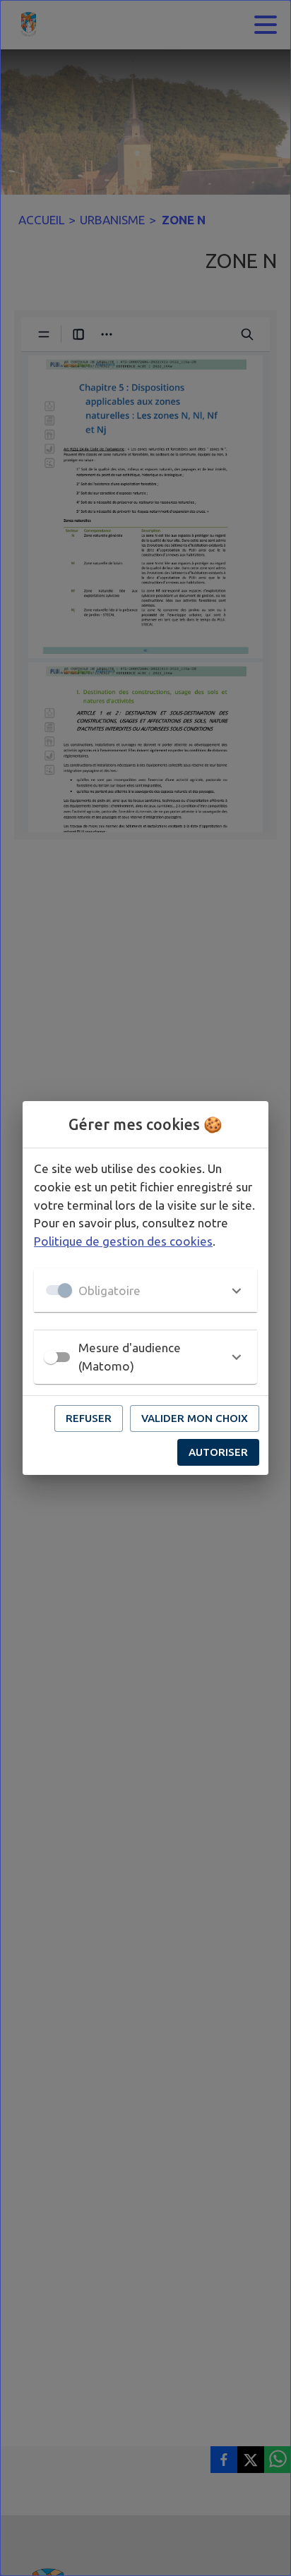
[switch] (51, 1357)
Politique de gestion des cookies (123, 1241)
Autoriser (218, 1452)
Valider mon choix (195, 1418)
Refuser (89, 1418)
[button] (145, 1290)
